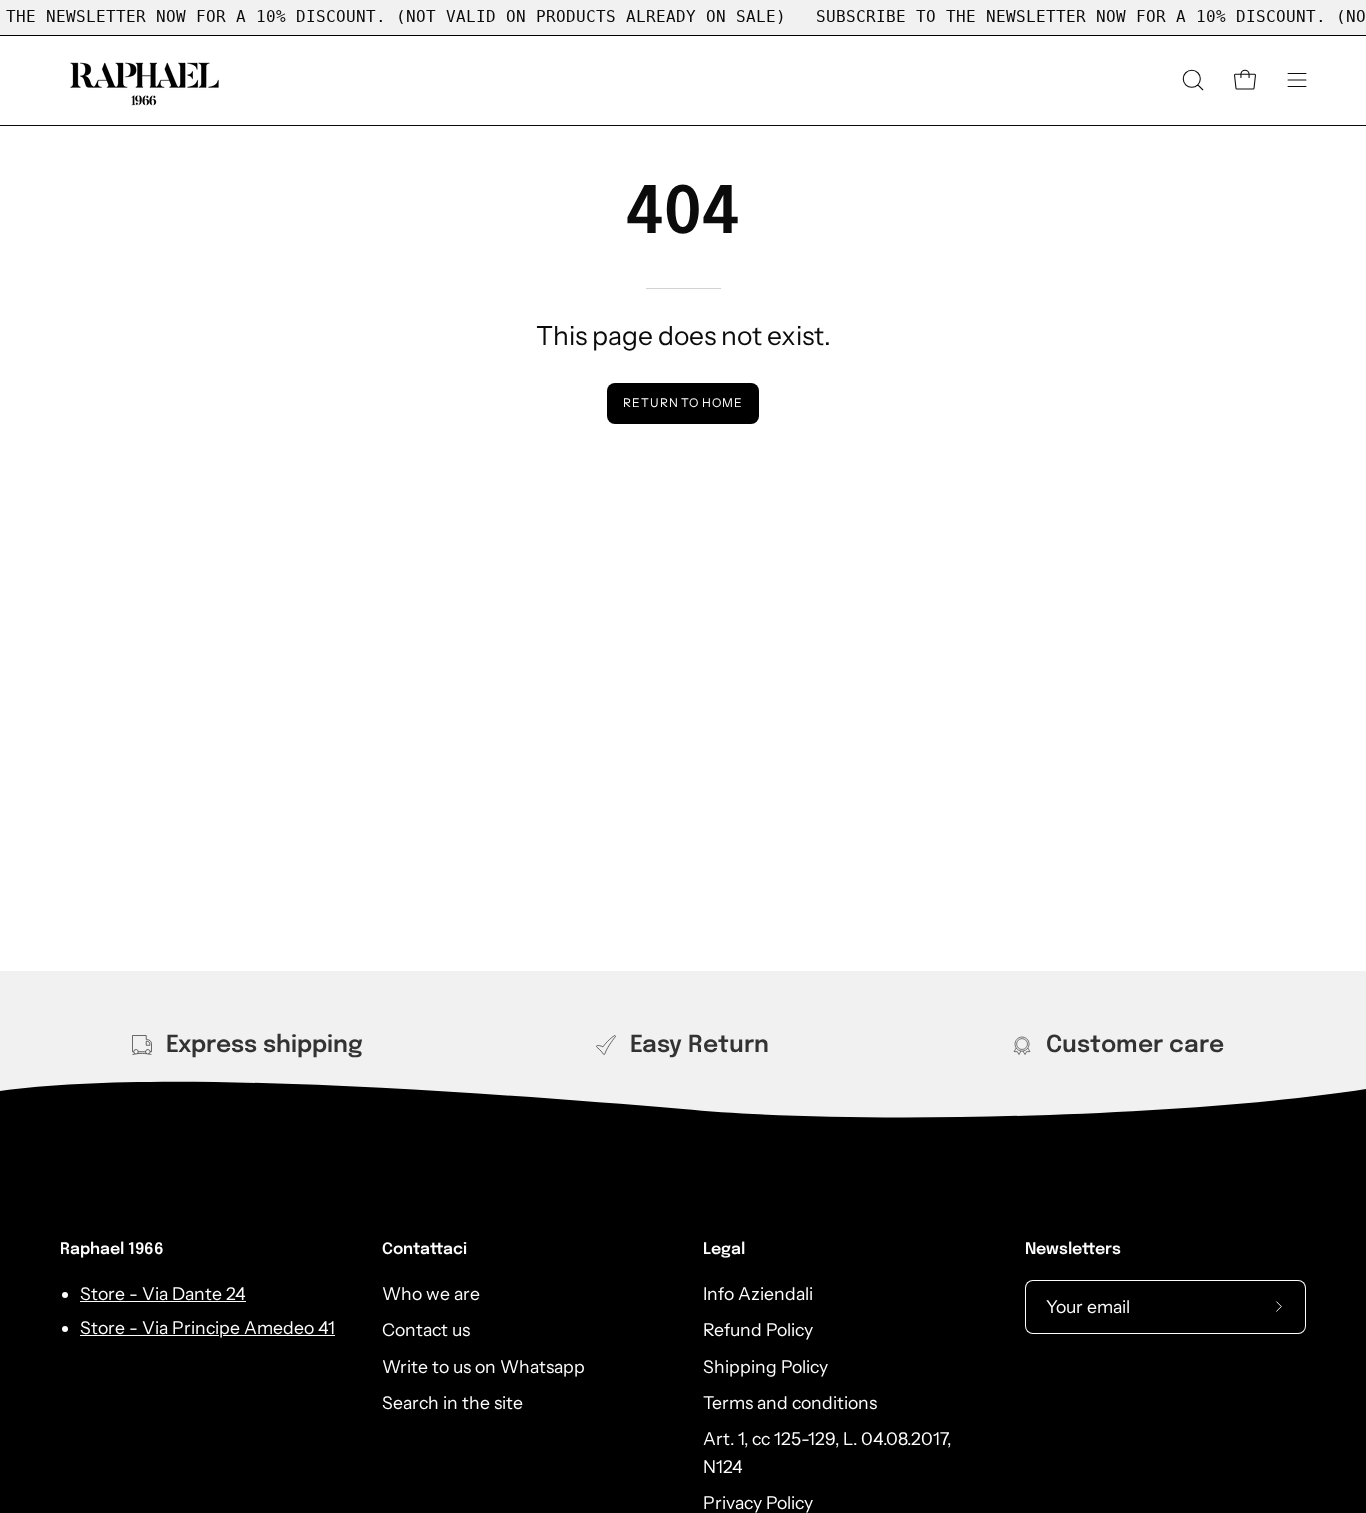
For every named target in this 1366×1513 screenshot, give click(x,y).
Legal (724, 1249)
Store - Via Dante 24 (163, 1293)
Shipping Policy (765, 1365)
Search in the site (452, 1402)
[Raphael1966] (145, 80)
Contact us (426, 1329)
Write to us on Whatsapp (483, 1365)
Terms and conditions (790, 1402)
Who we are (431, 1293)
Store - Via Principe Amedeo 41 (207, 1327)
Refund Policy (758, 1329)
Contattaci (424, 1249)
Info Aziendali (758, 1293)
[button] (1193, 80)
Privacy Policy (758, 1502)
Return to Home (683, 402)
